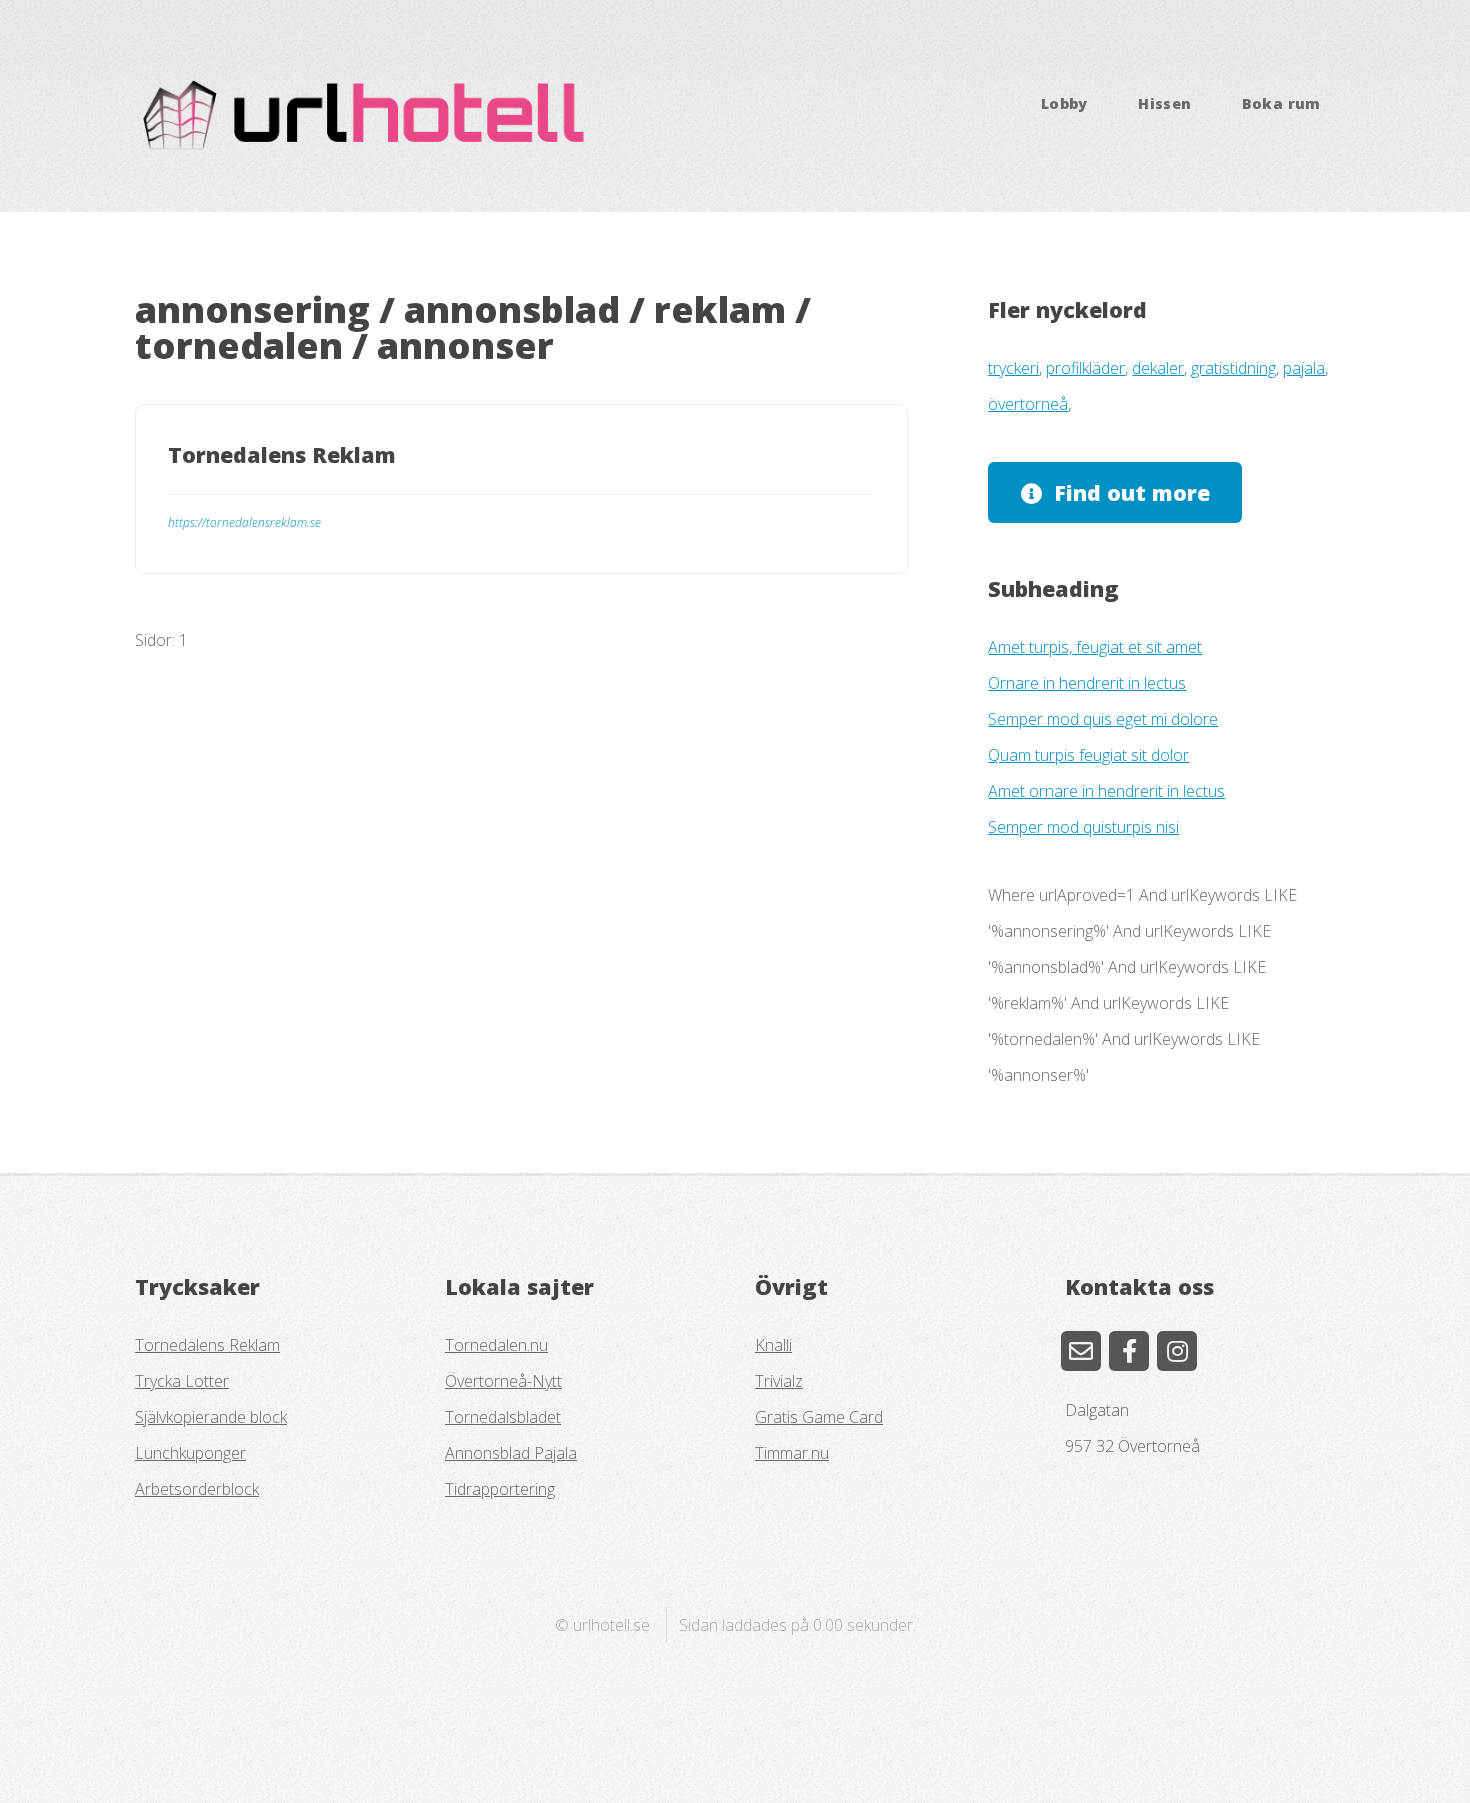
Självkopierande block (211, 1417)
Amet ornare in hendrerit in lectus (1106, 791)
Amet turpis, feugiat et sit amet (1095, 647)
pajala (1304, 368)
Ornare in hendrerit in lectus (1087, 683)
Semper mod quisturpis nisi (1083, 827)
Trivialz (779, 1381)
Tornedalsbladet (503, 1417)
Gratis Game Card (819, 1417)
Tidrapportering (500, 1489)
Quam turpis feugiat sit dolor (1088, 755)
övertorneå (1028, 404)
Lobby (1064, 103)
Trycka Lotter (182, 1381)
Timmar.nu (792, 1453)
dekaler (1158, 368)
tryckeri (1013, 368)
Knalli (773, 1345)
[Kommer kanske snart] (1129, 1351)
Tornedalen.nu (496, 1345)
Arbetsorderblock (197, 1489)
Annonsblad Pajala (511, 1453)
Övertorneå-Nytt (503, 1381)
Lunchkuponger (190, 1453)
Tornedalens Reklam (207, 1345)
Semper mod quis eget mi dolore (1103, 719)
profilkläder (1085, 368)
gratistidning (1233, 368)
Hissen (1164, 103)
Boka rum (1281, 103)
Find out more (1132, 492)
